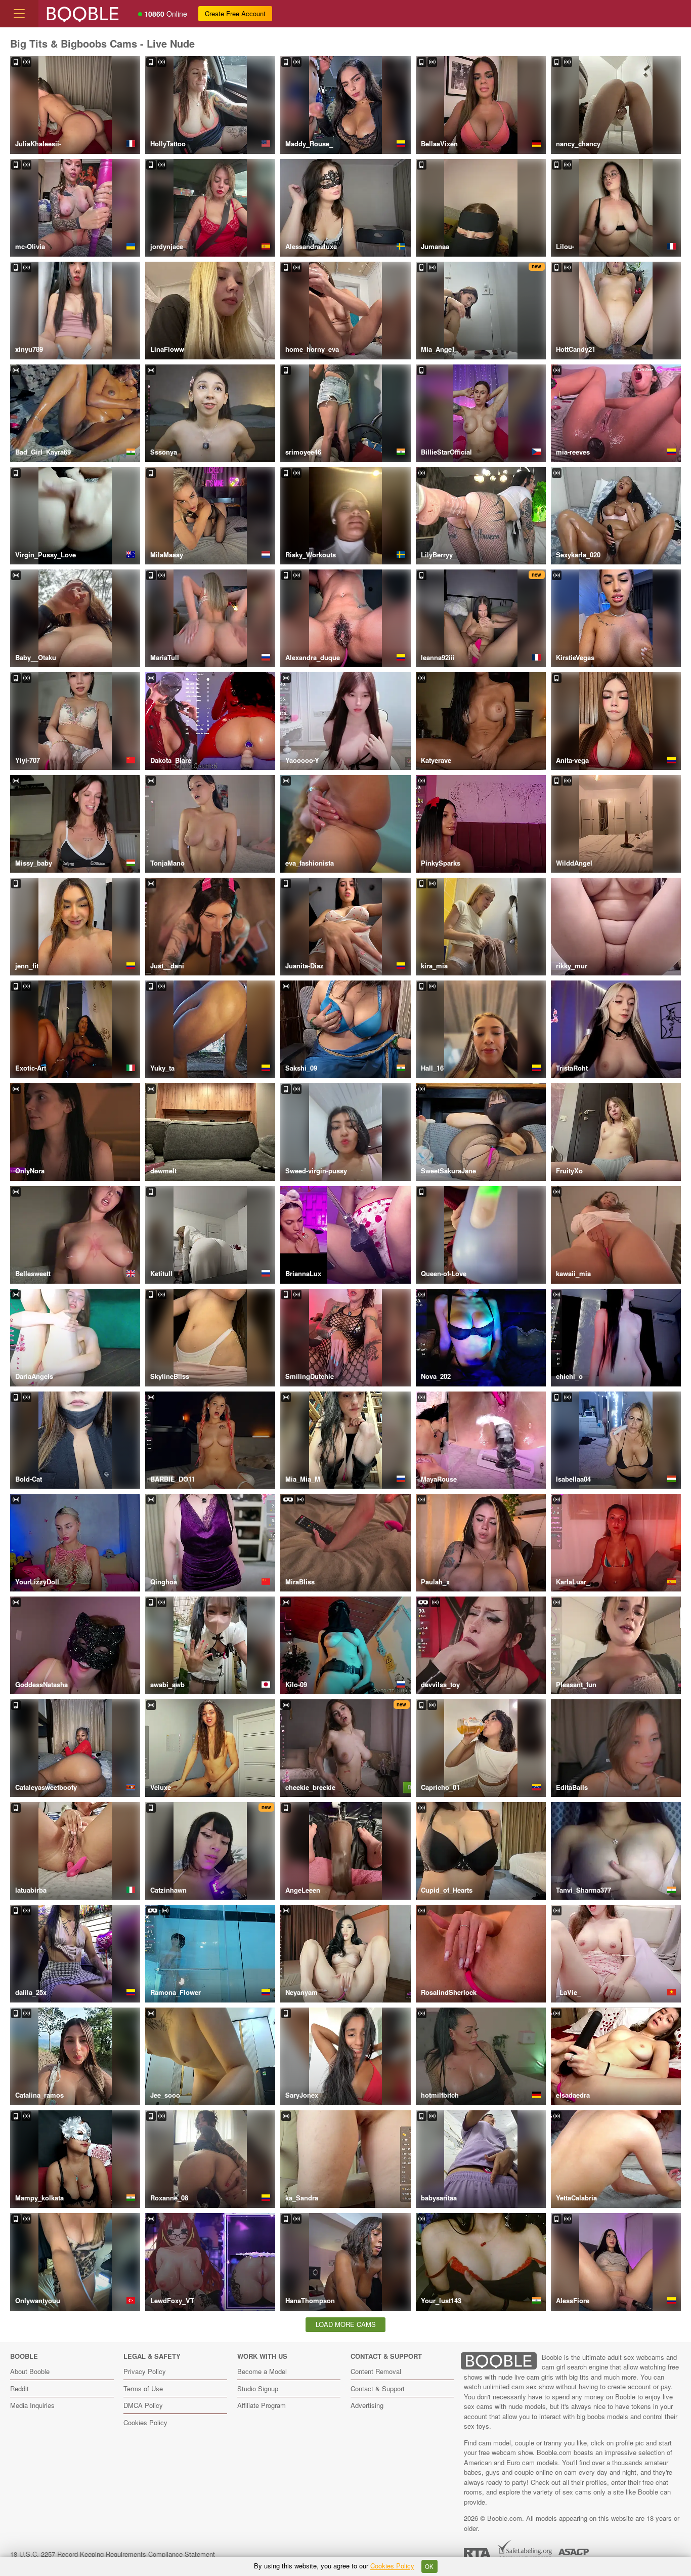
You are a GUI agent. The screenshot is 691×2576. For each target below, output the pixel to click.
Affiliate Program (262, 2405)
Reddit (19, 2388)
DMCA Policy (143, 2405)
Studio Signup (258, 2388)
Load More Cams (346, 2324)
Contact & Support (378, 2388)
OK (429, 2566)
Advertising (367, 2405)
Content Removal (376, 2371)
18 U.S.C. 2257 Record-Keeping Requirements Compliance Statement (113, 2554)
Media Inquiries (32, 2405)
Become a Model (262, 2371)
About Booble (30, 2371)
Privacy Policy (145, 2371)
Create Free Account (235, 13)
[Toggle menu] (19, 14)
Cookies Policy (145, 2422)
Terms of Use (143, 2388)
